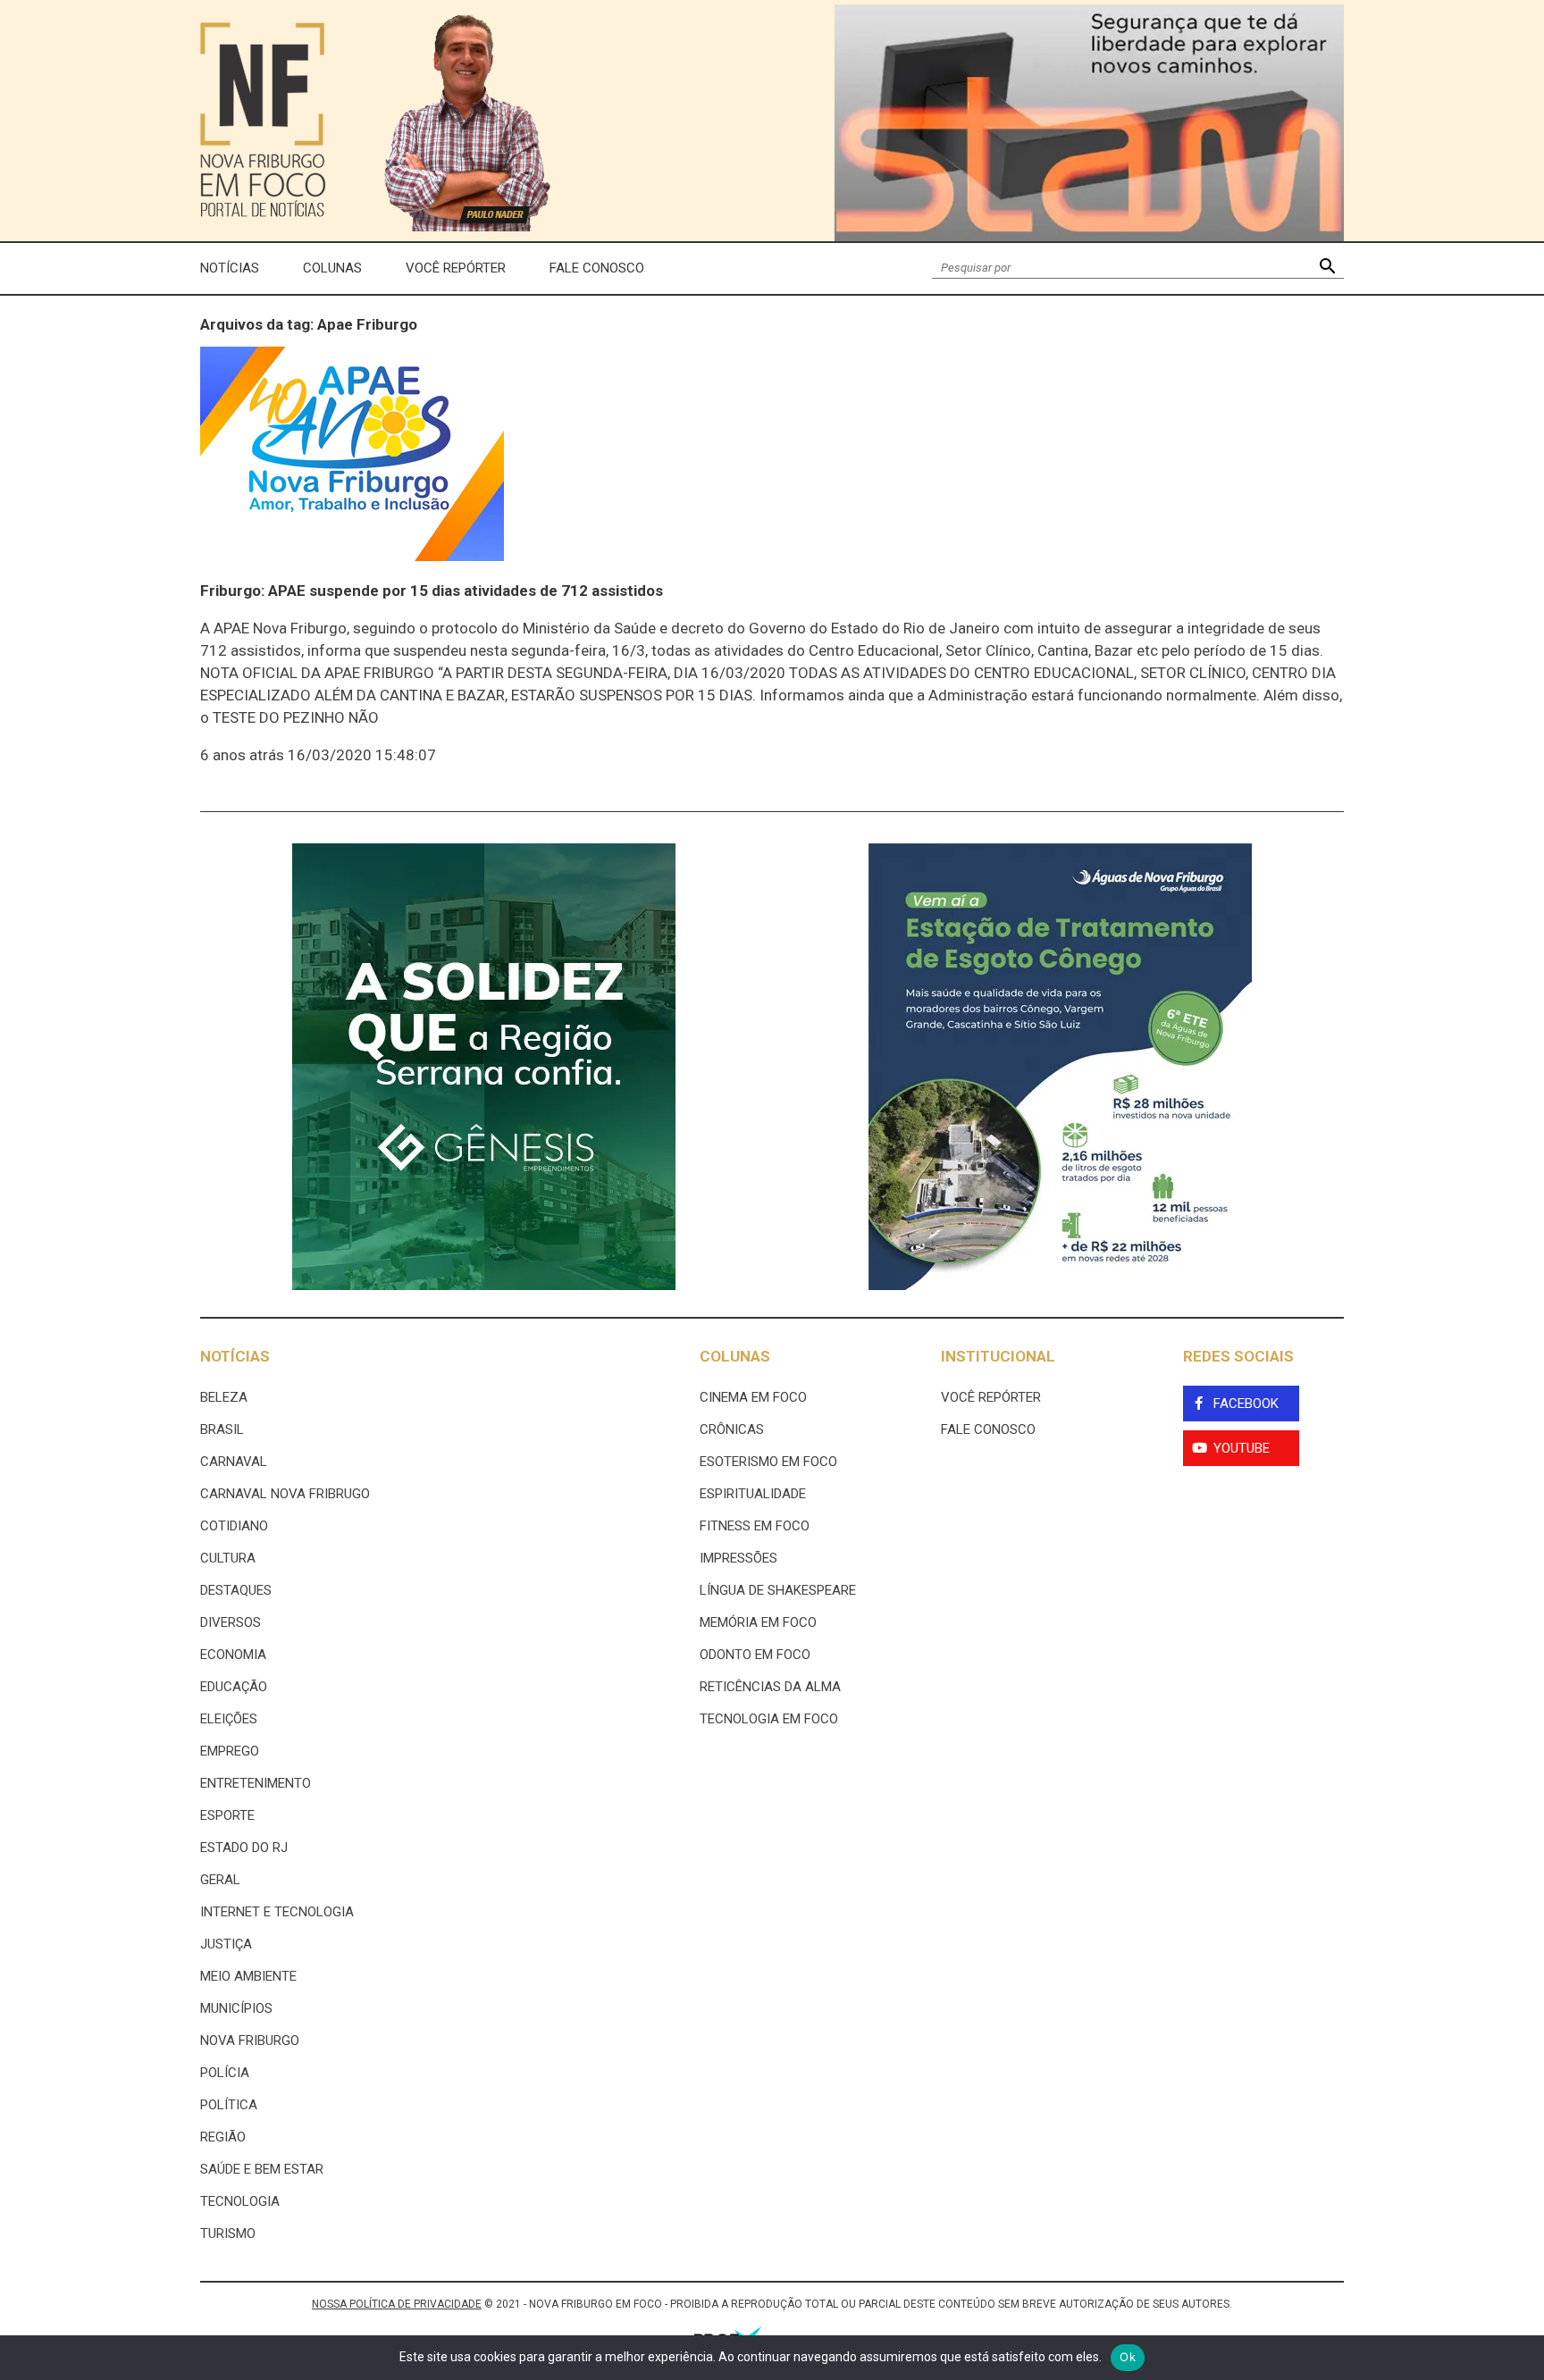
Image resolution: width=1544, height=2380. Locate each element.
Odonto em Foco (755, 1655)
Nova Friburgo (250, 2041)
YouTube (1242, 1448)
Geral (220, 1880)
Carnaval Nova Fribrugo (285, 1494)
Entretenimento (256, 1783)
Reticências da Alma (770, 1687)
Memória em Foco (758, 1622)
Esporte (227, 1815)
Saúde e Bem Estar (262, 2169)
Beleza (224, 1397)
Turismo (228, 2233)
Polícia (225, 2073)
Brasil (222, 1429)
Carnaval (234, 1462)
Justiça (226, 1944)
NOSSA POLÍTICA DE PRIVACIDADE (397, 2304)
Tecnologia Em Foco (769, 1719)
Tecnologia (240, 2201)
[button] (1327, 268)
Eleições (229, 1719)
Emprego (230, 1751)
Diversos (231, 1622)
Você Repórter (456, 268)
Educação (234, 1687)
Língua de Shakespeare (778, 1590)
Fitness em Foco (755, 1526)
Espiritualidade (753, 1494)
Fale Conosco (597, 268)
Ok (1128, 2357)
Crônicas (732, 1429)
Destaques (236, 1590)
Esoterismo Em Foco (768, 1462)
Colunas (332, 268)
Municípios (236, 2008)
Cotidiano (234, 1526)
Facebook (1246, 1404)
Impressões (738, 1558)
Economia (233, 1655)
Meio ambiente (248, 1976)
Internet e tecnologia (277, 1912)
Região (223, 2137)
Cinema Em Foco (753, 1397)
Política (229, 2105)
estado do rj (244, 1848)
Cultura (228, 1558)
